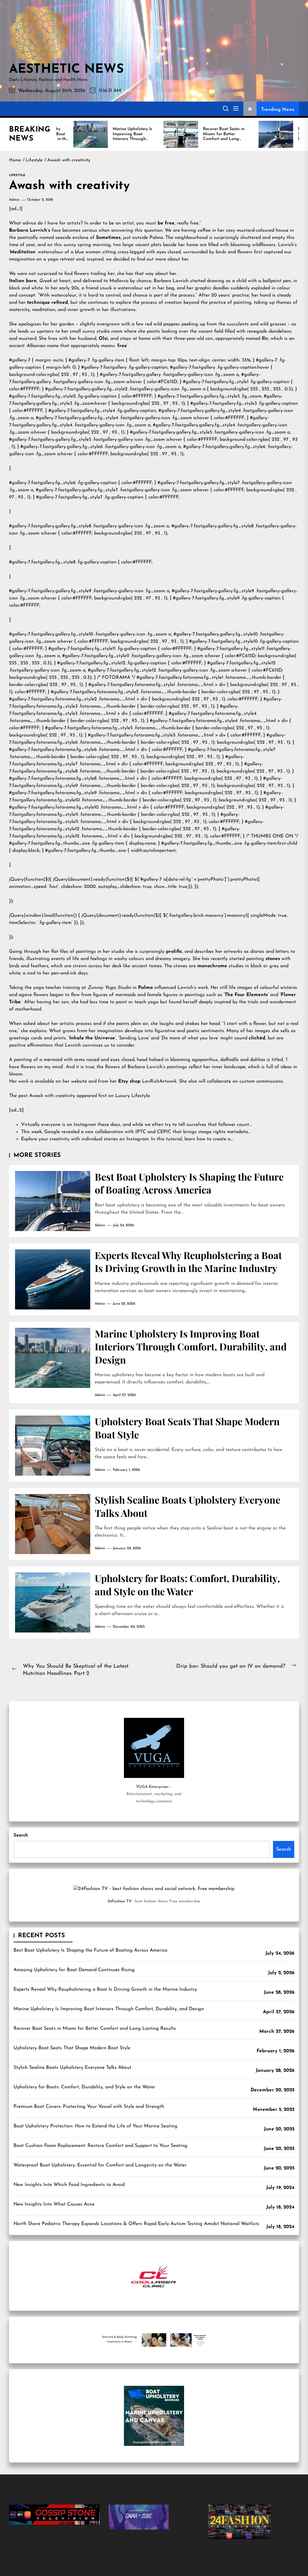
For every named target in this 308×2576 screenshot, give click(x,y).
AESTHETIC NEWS (66, 70)
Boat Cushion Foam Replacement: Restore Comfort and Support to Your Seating (100, 2146)
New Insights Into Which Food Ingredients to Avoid (69, 2185)
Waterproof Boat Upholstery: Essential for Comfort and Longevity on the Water (100, 2165)
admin (14, 200)
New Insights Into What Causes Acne (54, 2204)
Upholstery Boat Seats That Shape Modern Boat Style (72, 2048)
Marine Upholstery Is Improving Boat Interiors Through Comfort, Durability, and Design (191, 1346)
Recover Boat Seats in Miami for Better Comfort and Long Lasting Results (95, 2029)
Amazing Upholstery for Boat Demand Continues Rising (74, 1970)
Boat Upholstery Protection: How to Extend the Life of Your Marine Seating (95, 2126)
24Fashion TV (120, 1901)
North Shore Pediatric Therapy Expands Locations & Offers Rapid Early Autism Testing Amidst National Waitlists (136, 2224)
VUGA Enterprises (152, 1787)
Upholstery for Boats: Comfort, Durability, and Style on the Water (187, 1584)
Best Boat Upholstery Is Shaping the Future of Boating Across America (189, 1183)
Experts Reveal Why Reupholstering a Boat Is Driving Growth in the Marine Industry (188, 1261)
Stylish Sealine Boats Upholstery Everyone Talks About (72, 2068)
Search (21, 1835)
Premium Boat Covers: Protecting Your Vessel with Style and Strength (89, 2107)
